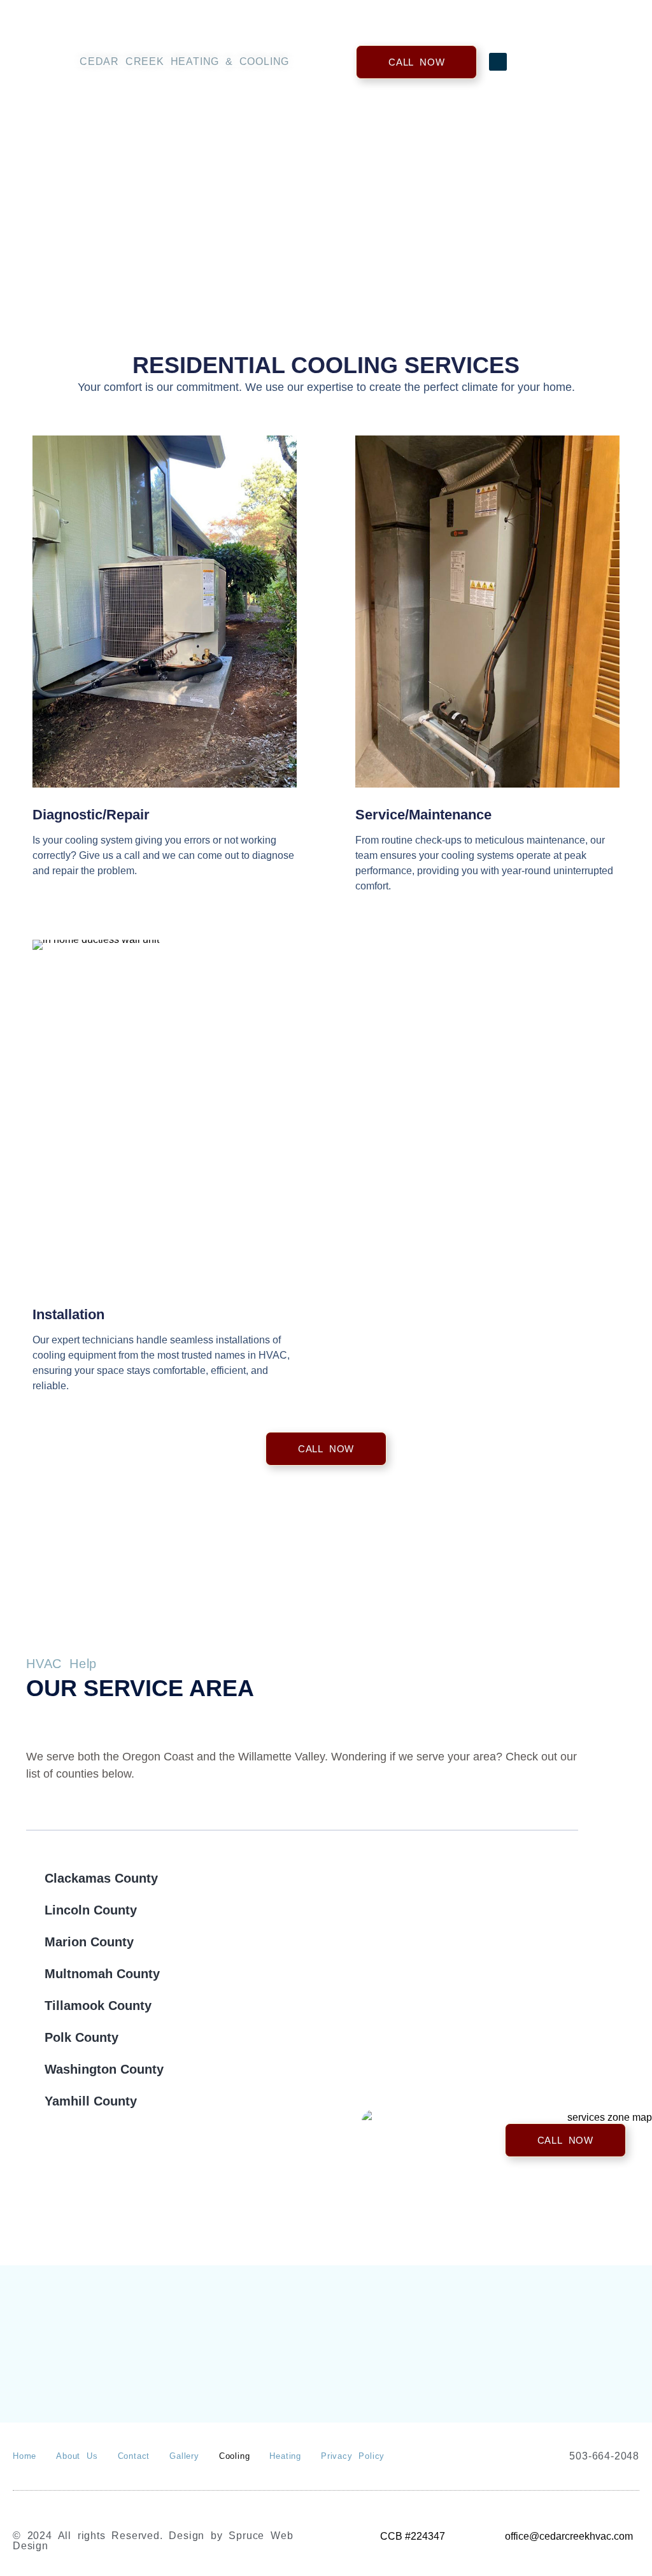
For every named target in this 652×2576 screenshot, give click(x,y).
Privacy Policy (353, 2456)
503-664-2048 (604, 2456)
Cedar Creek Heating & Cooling (184, 61)
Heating (285, 2456)
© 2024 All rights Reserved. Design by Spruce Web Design (153, 2541)
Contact (134, 2456)
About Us (77, 2456)
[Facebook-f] (498, 62)
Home (25, 2456)
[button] (616, 62)
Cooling (235, 2456)
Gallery (184, 2456)
